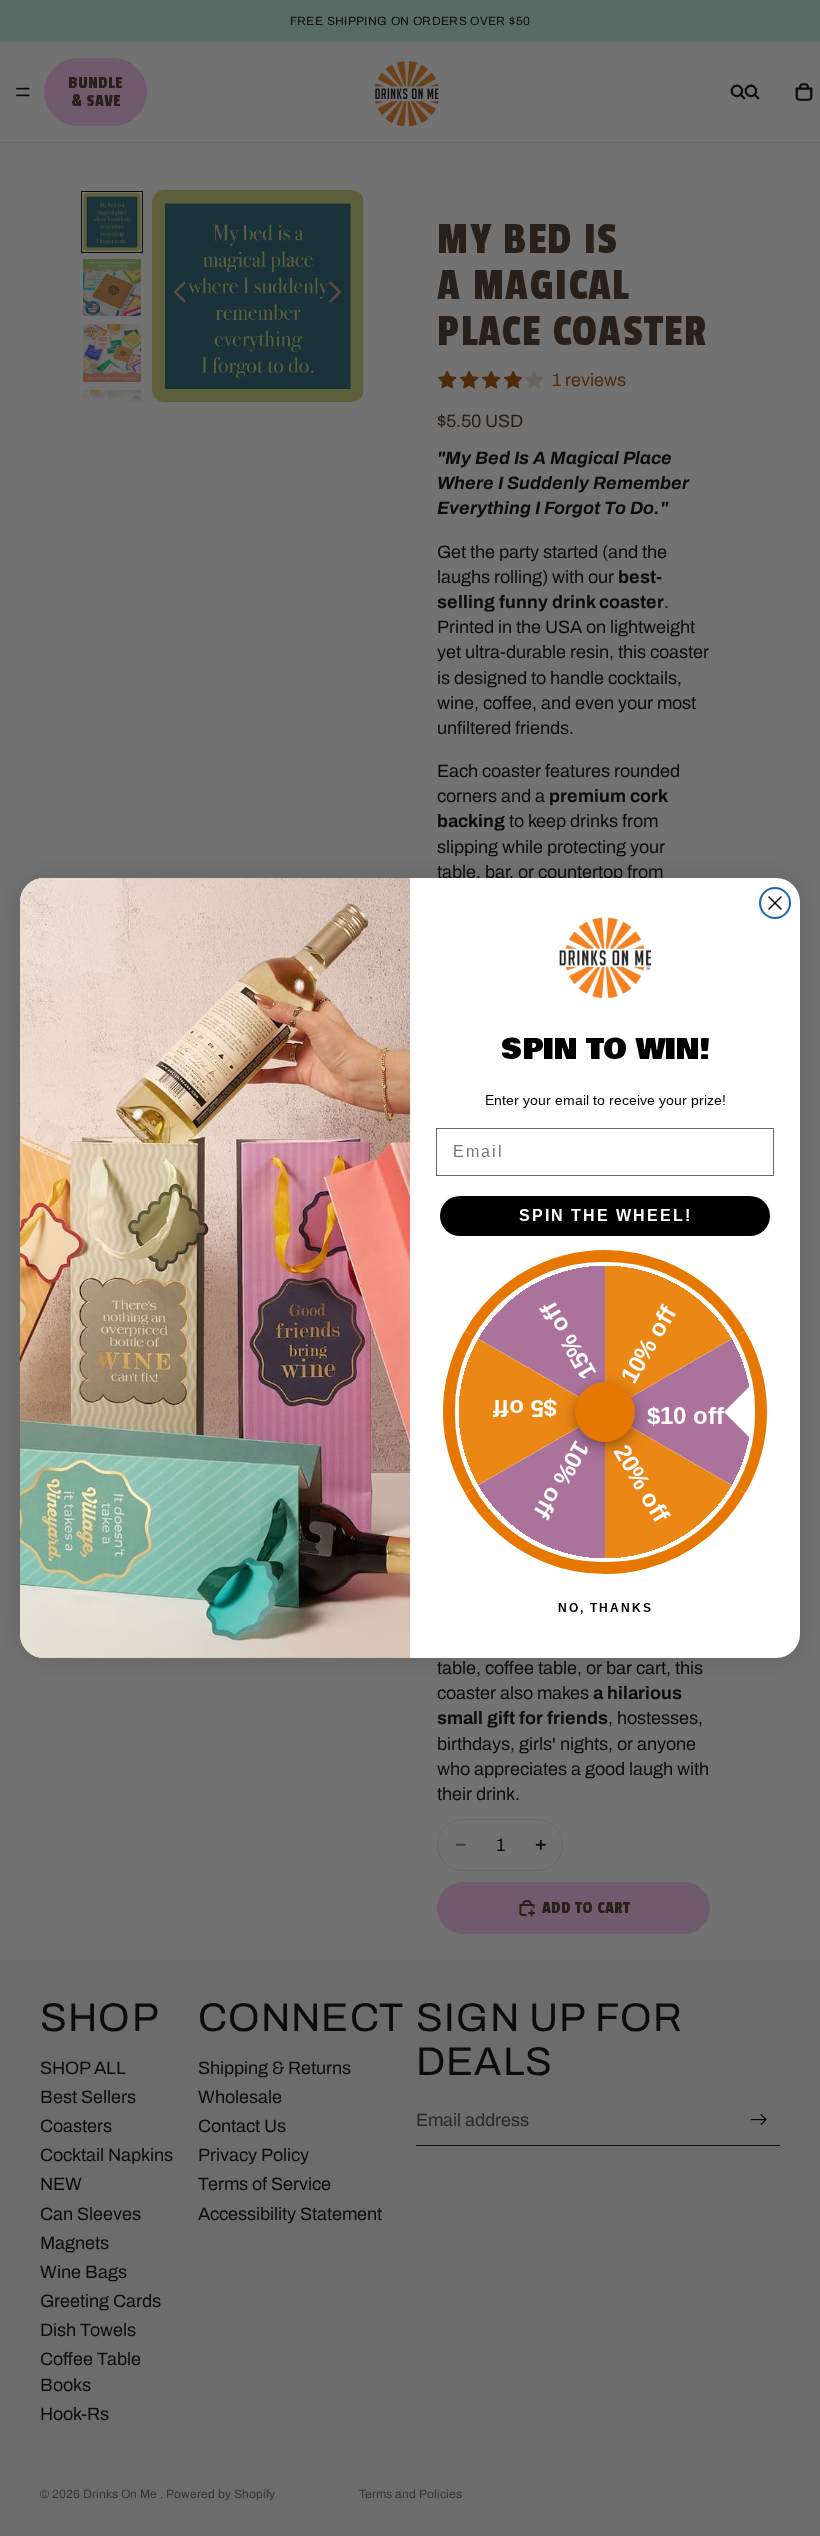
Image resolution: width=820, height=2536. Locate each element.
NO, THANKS (605, 1608)
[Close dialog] (775, 903)
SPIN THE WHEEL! (605, 1215)
